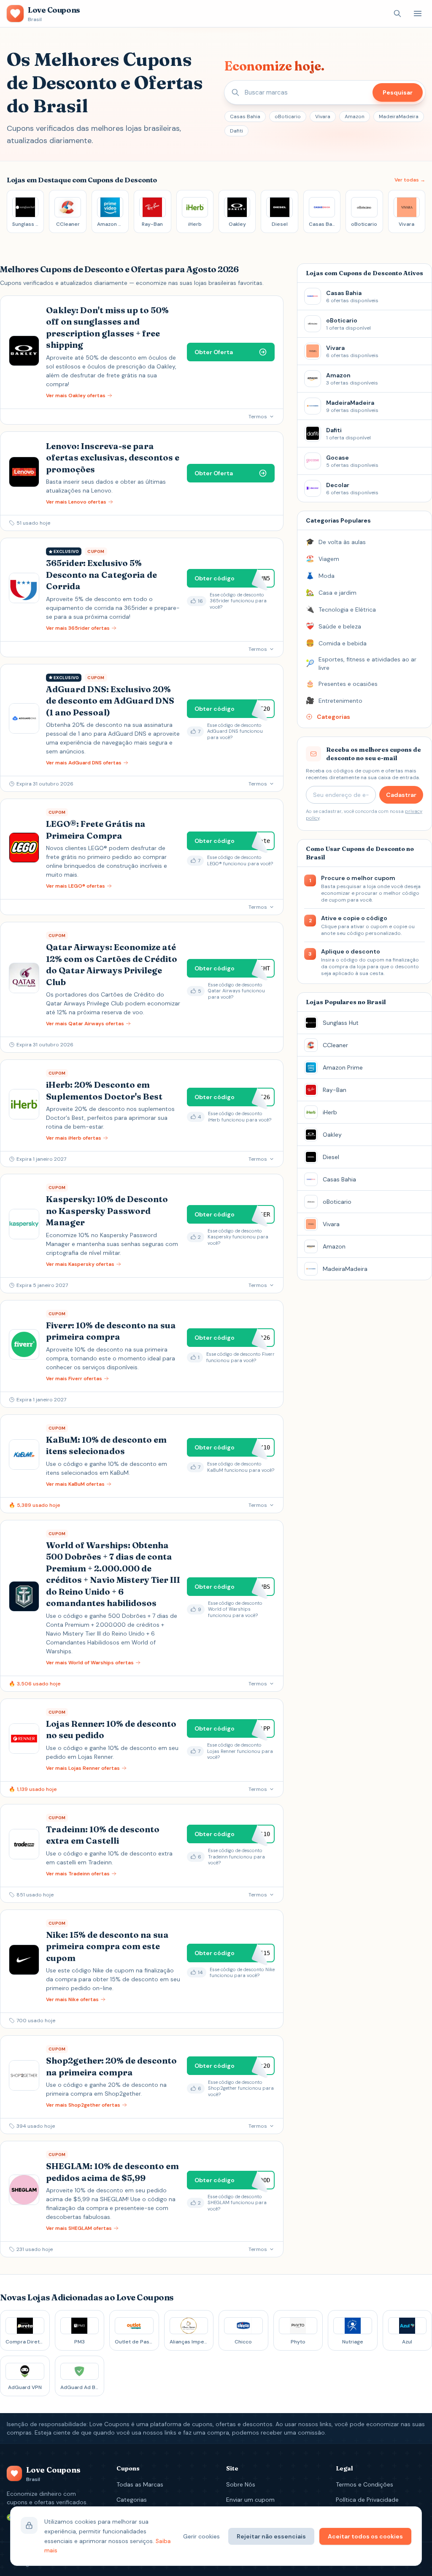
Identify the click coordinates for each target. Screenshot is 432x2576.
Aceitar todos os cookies (365, 2536)
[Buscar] (397, 14)
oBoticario (288, 116)
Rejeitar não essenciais (271, 2536)
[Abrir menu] (418, 14)
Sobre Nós (241, 2484)
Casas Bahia (245, 116)
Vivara (323, 116)
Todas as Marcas (140, 2484)
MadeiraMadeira (399, 116)
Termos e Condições (364, 2484)
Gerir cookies (201, 2536)
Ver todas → (410, 180)
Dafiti (236, 131)
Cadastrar (401, 795)
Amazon (355, 116)
